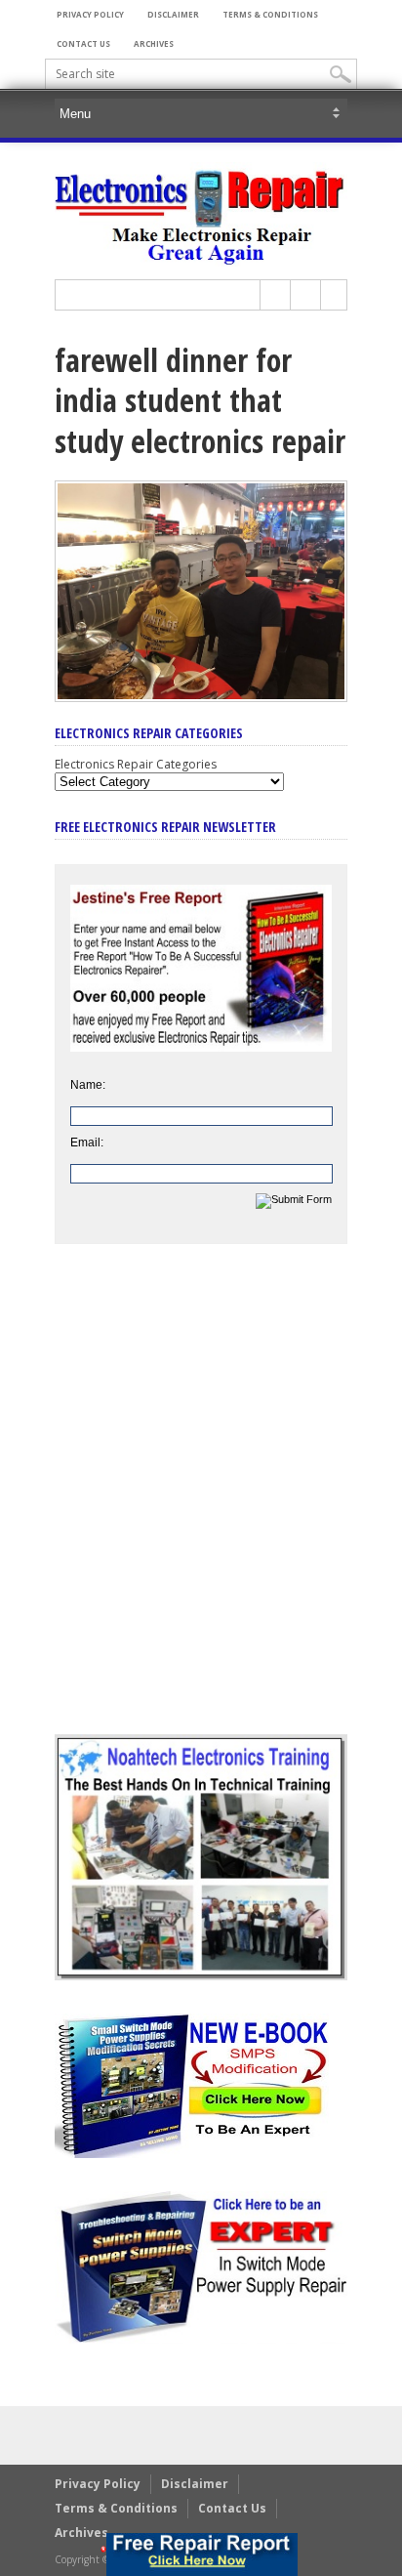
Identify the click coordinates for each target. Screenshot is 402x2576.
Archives (154, 43)
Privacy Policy (90, 14)
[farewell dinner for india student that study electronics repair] (201, 697)
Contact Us (83, 43)
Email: (87, 1143)
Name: (88, 1085)
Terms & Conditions (270, 14)
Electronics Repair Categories (136, 764)
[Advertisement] (201, 1504)
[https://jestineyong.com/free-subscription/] (202, 2555)
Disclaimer (173, 14)
